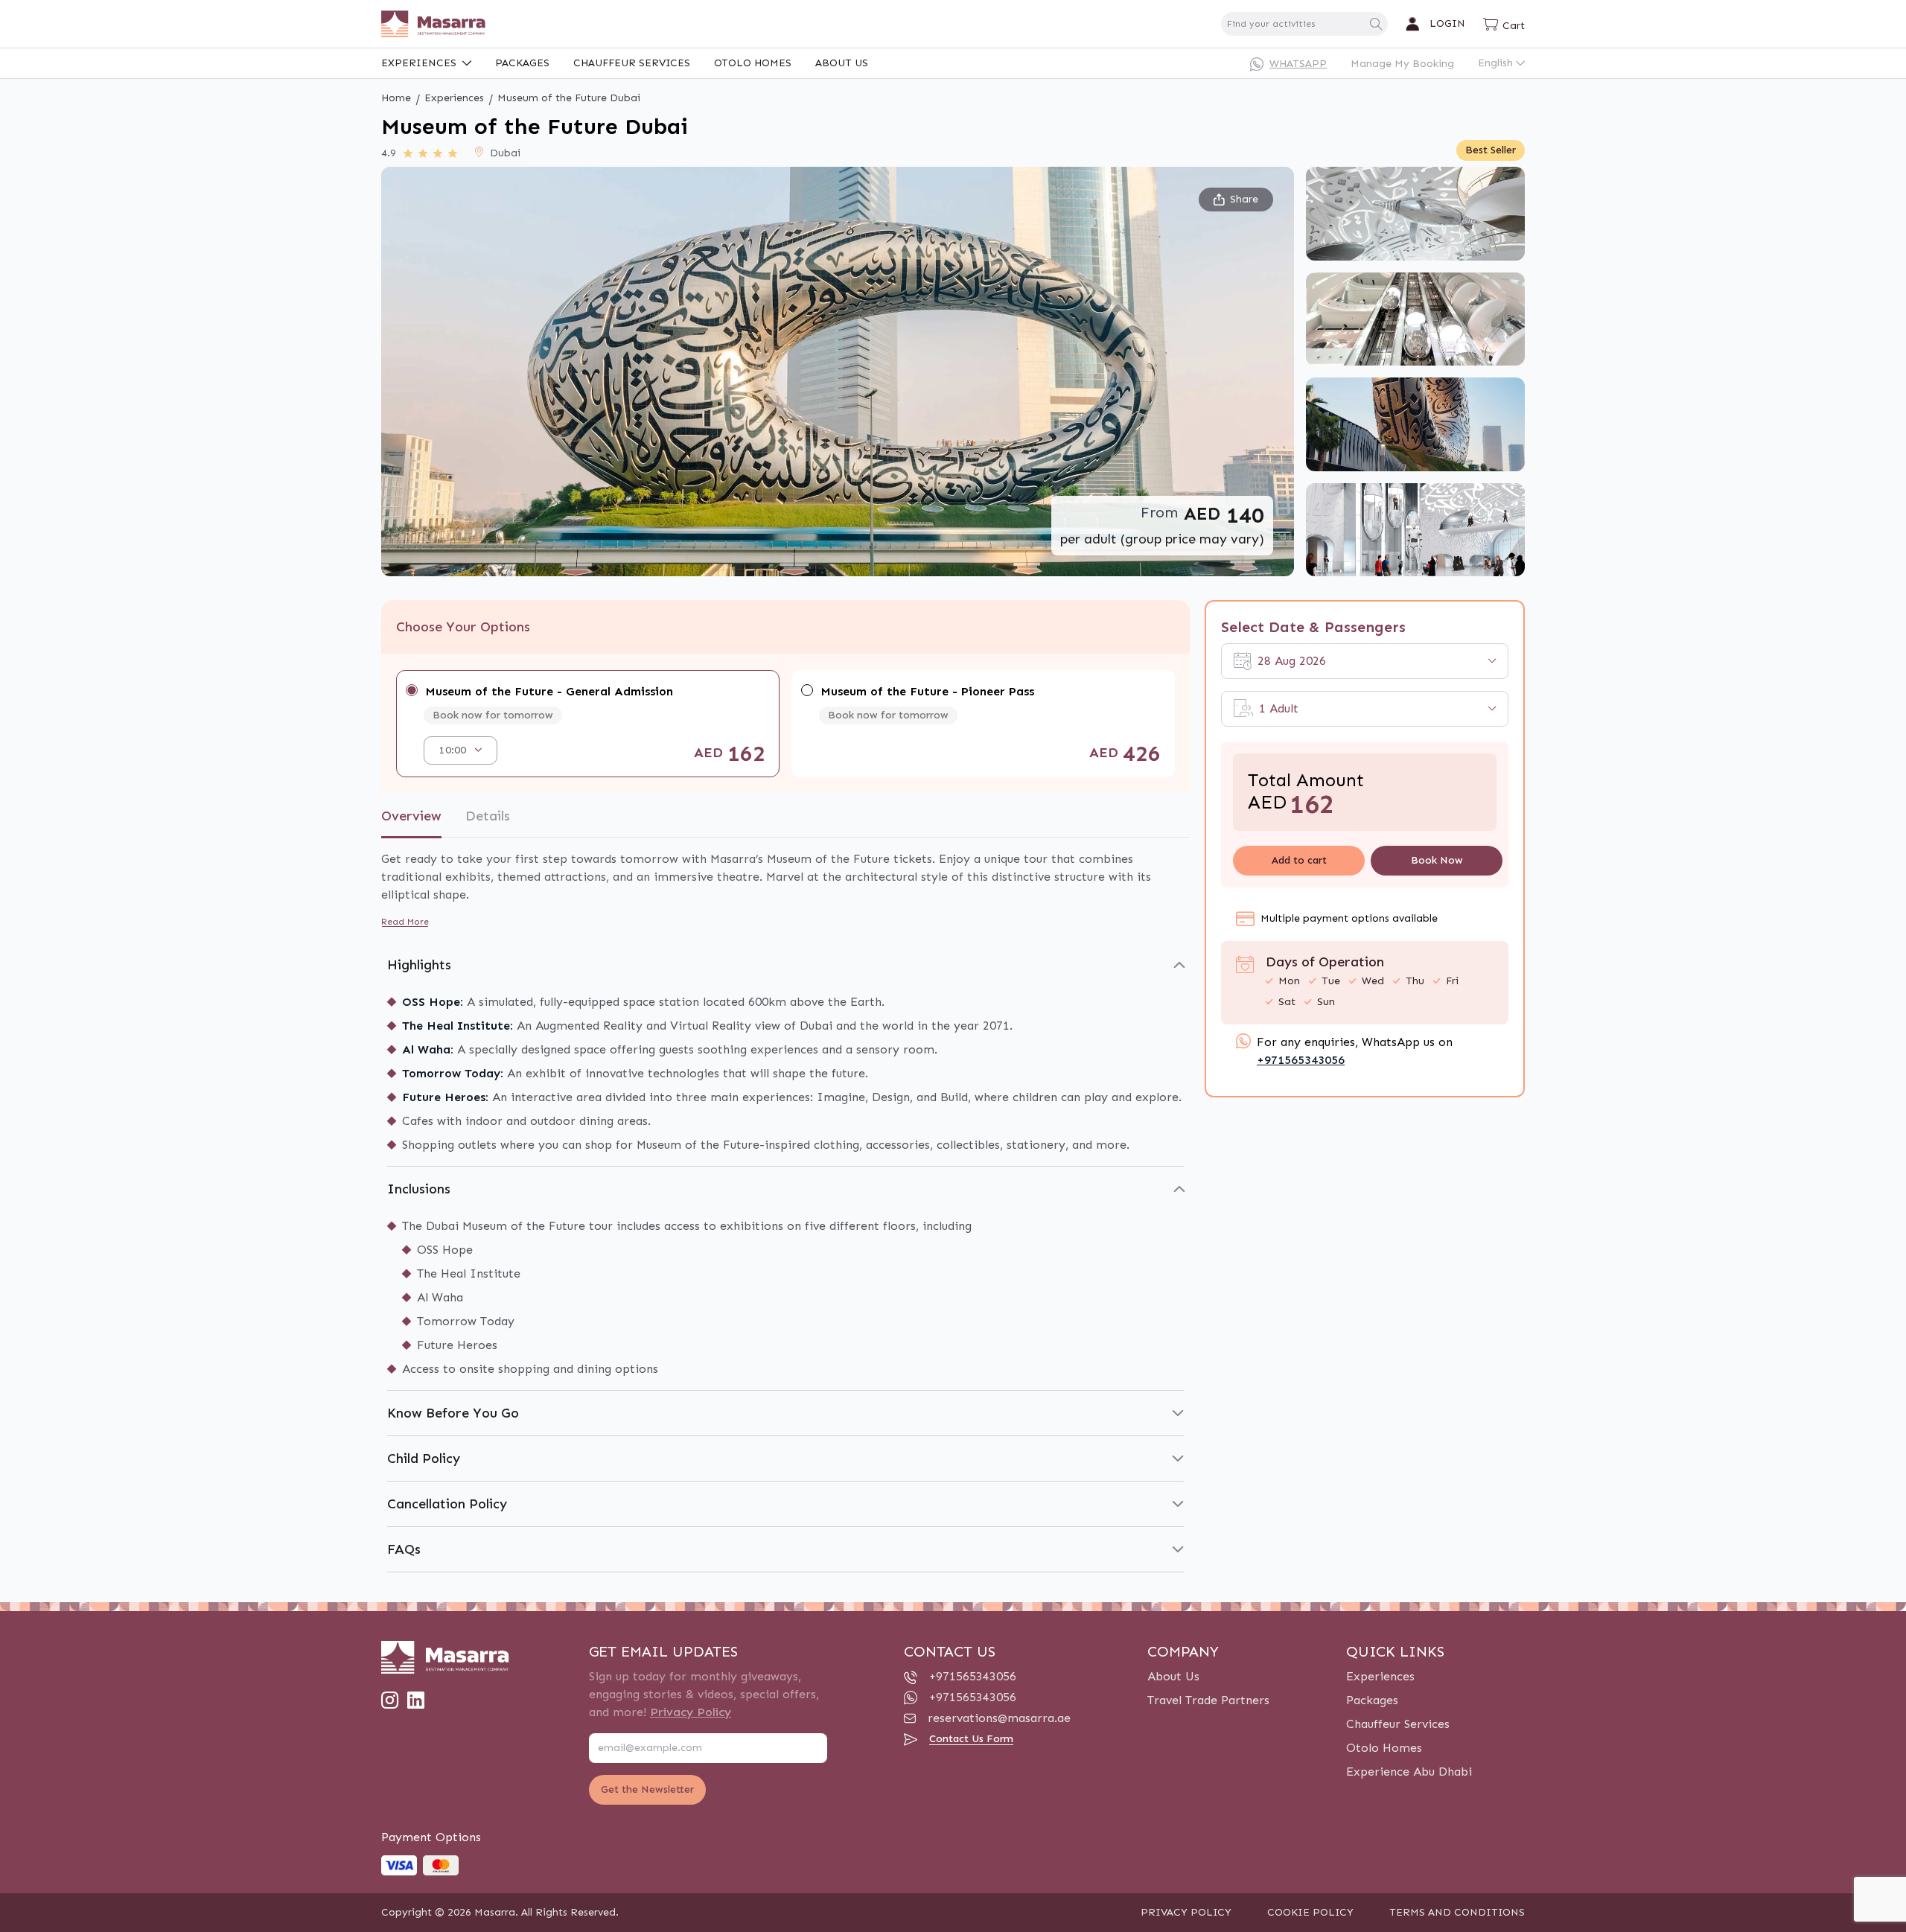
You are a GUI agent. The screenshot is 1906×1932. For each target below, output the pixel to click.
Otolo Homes (753, 63)
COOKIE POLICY (1310, 1912)
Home (396, 98)
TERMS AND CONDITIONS (1457, 1912)
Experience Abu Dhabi (1409, 1772)
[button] (1504, 24)
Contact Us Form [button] (971, 1739)
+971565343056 (1301, 1060)
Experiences (419, 63)
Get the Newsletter (647, 1789)
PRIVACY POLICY (1186, 1912)
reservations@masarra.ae (999, 1718)
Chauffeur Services (632, 63)
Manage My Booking (1402, 64)
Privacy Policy (691, 1712)
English (1495, 63)
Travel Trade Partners (1208, 1700)
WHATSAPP (1298, 64)
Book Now (1436, 860)
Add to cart (1298, 860)
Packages (522, 63)
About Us (842, 63)
